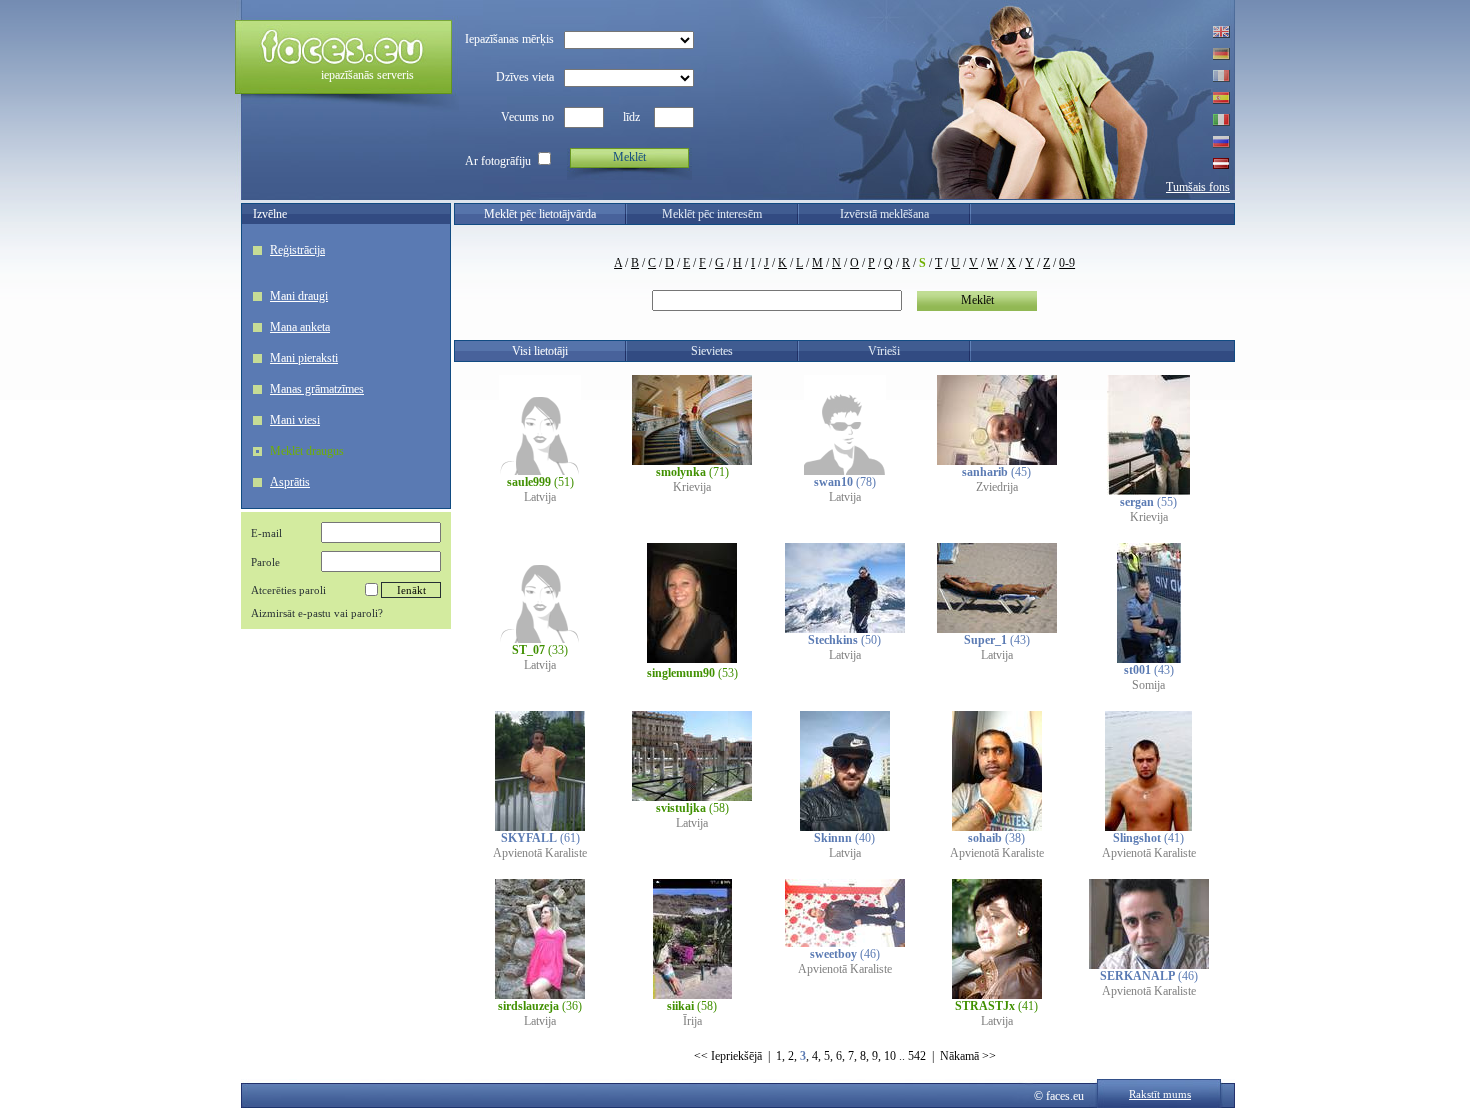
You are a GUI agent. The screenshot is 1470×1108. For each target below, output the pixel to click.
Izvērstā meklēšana (884, 214)
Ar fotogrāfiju (498, 161)
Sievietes (712, 351)
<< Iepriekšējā (728, 1056)
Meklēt (629, 157)
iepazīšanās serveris (367, 75)
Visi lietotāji (540, 351)
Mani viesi (295, 420)
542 (917, 1056)
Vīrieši (884, 351)
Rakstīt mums (1160, 1094)
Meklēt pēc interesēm (712, 214)
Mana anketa (300, 327)
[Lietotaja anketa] (540, 471)
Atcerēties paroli (288, 590)
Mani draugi (299, 296)
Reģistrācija (297, 250)
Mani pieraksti (304, 358)
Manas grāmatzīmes (317, 389)
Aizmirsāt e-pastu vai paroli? (317, 613)
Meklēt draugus (307, 451)
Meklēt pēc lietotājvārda (540, 214)
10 (890, 1056)
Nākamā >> (968, 1056)
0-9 (1067, 263)
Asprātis (290, 482)
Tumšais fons (1198, 187)
